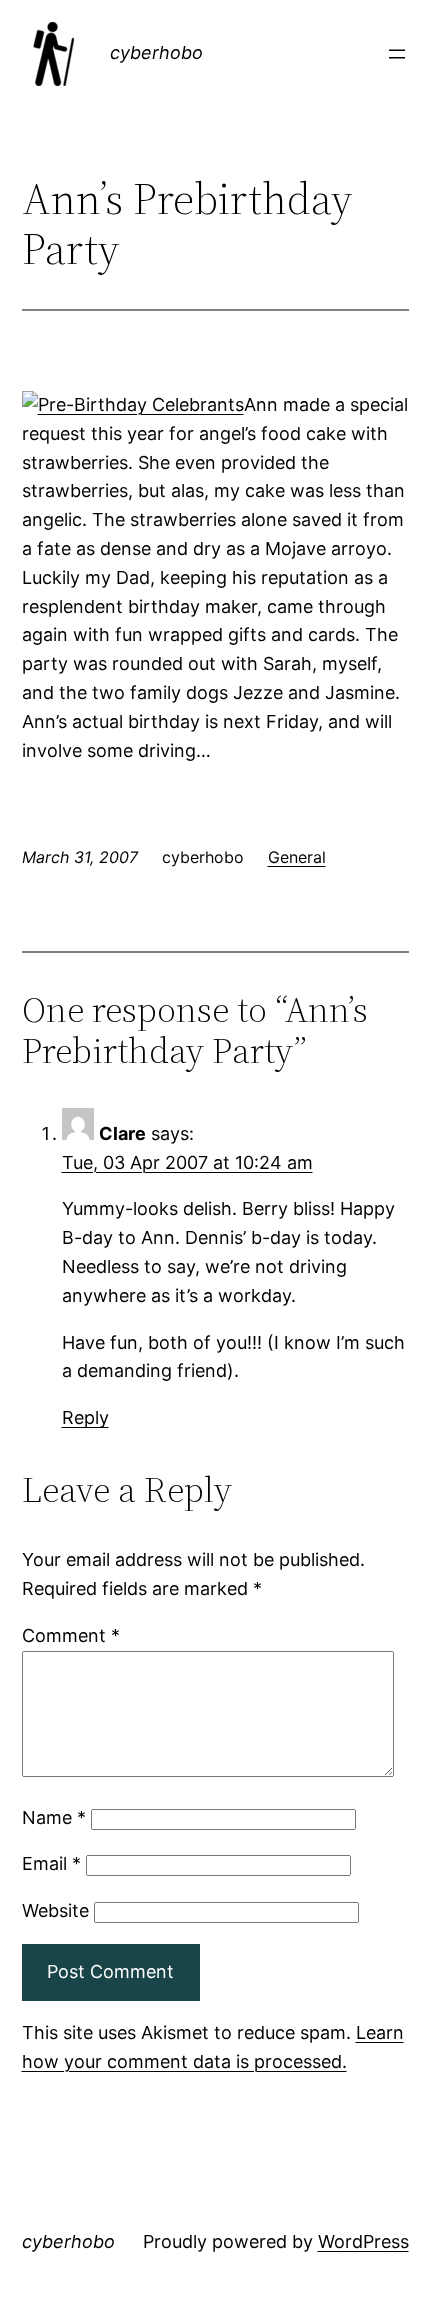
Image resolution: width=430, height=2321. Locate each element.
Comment (71, 1635)
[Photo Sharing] (133, 404)
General (297, 857)
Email (51, 1863)
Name (54, 1817)
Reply (85, 1417)
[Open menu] (397, 54)
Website (55, 1910)
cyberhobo (156, 52)
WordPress (363, 2241)
